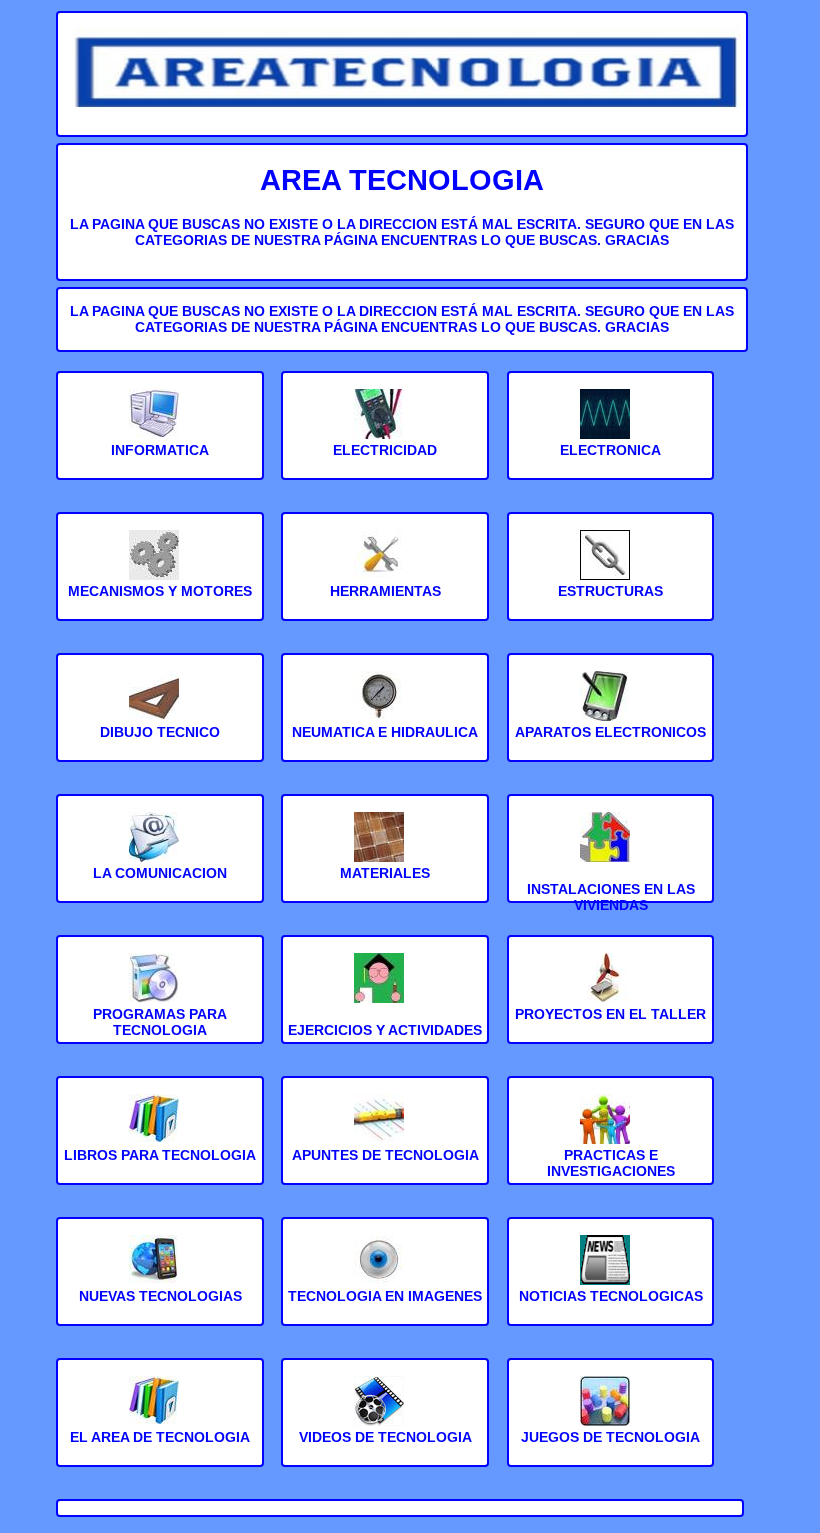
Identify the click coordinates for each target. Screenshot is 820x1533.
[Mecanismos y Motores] (160, 575)
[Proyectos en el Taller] (611, 998)
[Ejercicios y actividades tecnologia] (385, 998)
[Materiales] (385, 857)
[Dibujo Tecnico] (160, 716)
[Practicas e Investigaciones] (611, 1139)
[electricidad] (385, 434)
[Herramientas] (385, 575)
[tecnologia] (401, 112)
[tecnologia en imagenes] (385, 1280)
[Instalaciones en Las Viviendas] (611, 857)
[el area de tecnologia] (160, 1421)
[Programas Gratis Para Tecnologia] (160, 998)
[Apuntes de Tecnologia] (385, 1139)
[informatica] (160, 434)
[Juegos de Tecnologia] (611, 1421)
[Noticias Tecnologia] (611, 1280)
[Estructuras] (611, 575)
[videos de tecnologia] (385, 1421)
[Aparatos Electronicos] (611, 716)
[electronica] (611, 434)
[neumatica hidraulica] (385, 716)
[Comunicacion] (160, 857)
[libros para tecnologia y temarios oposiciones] (160, 1139)
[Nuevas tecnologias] (160, 1280)
